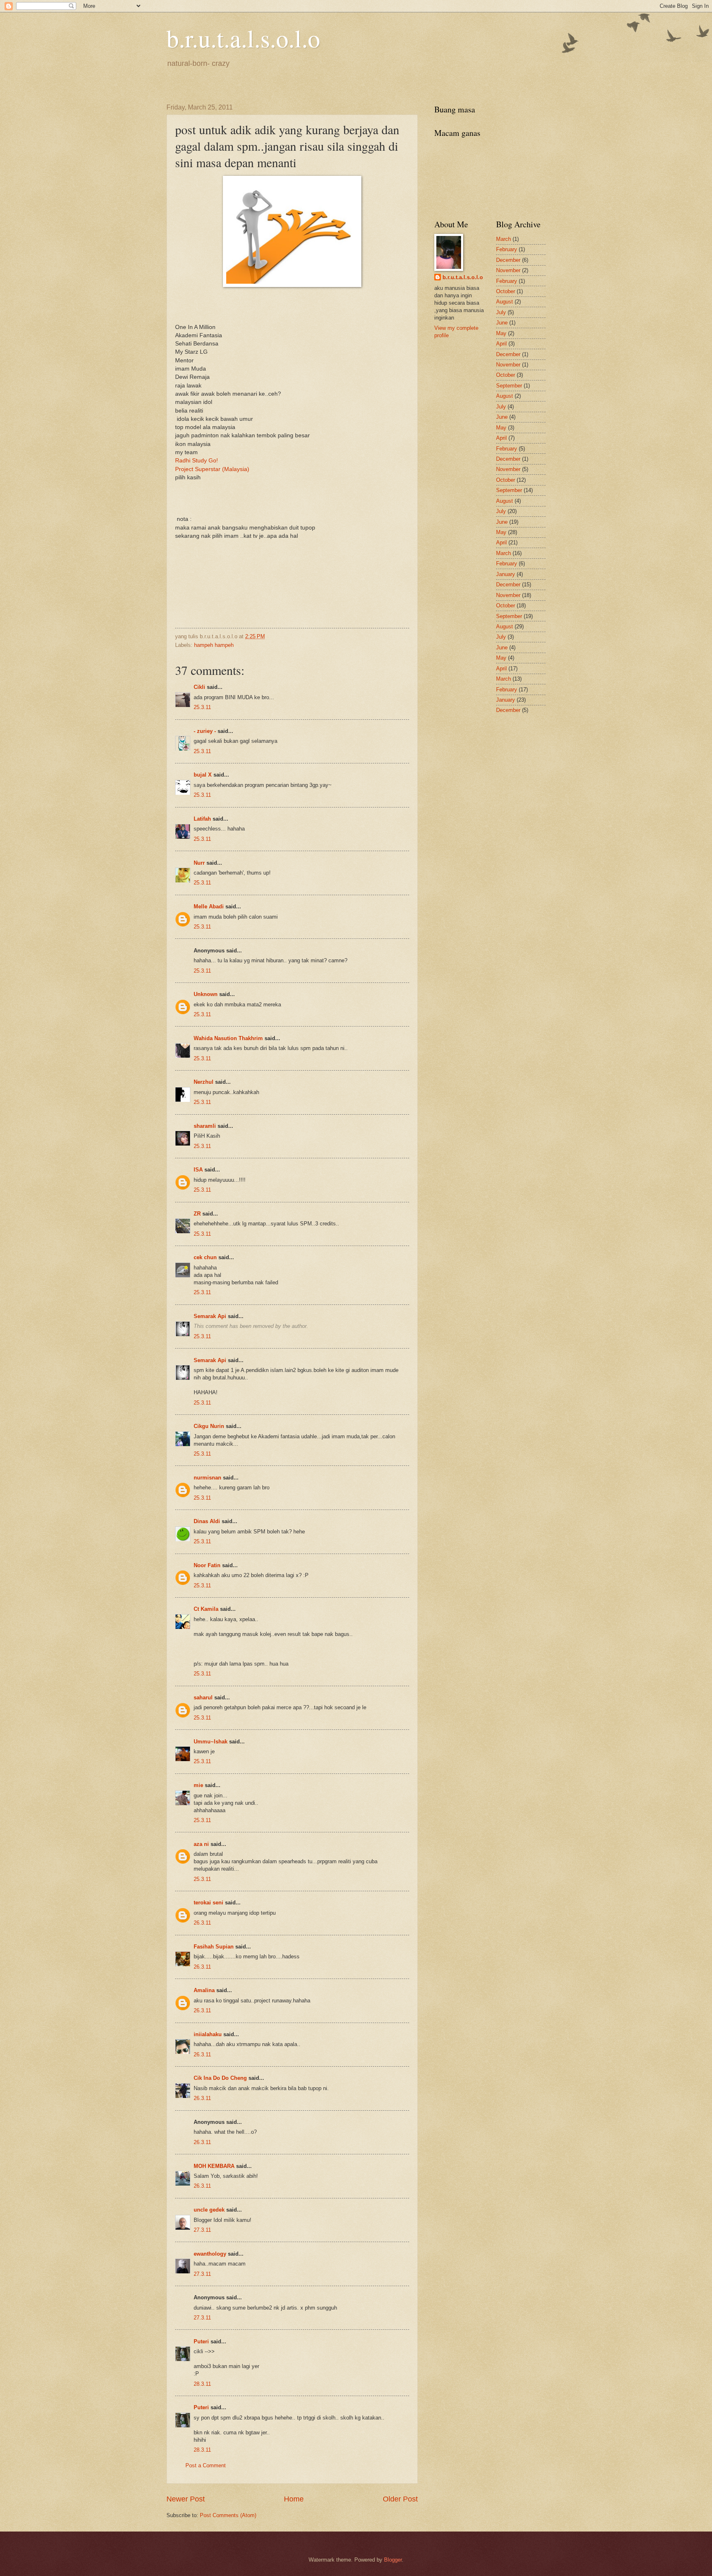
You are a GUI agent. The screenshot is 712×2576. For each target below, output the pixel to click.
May (501, 333)
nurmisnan (207, 1478)
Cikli (199, 687)
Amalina (204, 1990)
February (507, 249)
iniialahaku (208, 2034)
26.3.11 (202, 1923)
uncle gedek (209, 2210)
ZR (197, 1214)
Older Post (400, 2499)
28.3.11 (202, 2384)
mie (198, 1785)
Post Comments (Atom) (228, 2515)
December (508, 260)
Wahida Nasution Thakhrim (228, 1038)
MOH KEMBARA (214, 2166)
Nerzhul (204, 1082)
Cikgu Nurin (209, 1426)
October (506, 291)
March (504, 239)
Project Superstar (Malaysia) (212, 469)
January (506, 574)
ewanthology (210, 2254)
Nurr (199, 863)
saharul (203, 1697)
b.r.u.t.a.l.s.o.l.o (243, 38)
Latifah (202, 819)
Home (294, 2499)
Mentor (184, 360)
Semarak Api (210, 1316)
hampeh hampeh (214, 645)
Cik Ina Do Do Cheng (220, 2078)
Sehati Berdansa (197, 344)
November (508, 270)
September (509, 386)
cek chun (205, 1257)
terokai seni (208, 1903)
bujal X (203, 775)
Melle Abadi (209, 906)
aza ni (201, 1844)
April (501, 344)
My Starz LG (191, 352)
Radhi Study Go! (197, 461)
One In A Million (195, 327)
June (502, 323)
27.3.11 (202, 2230)
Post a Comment (206, 2465)
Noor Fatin (207, 1565)
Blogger (393, 2560)
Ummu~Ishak (211, 1742)
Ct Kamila (206, 1609)
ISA (198, 1170)
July (501, 312)
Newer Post (186, 2499)
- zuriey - (205, 731)
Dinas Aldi (207, 1521)
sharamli (205, 1126)
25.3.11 (202, 707)
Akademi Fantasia (199, 335)
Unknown (206, 994)
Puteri (201, 2341)
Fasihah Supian (214, 1947)
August (505, 302)
